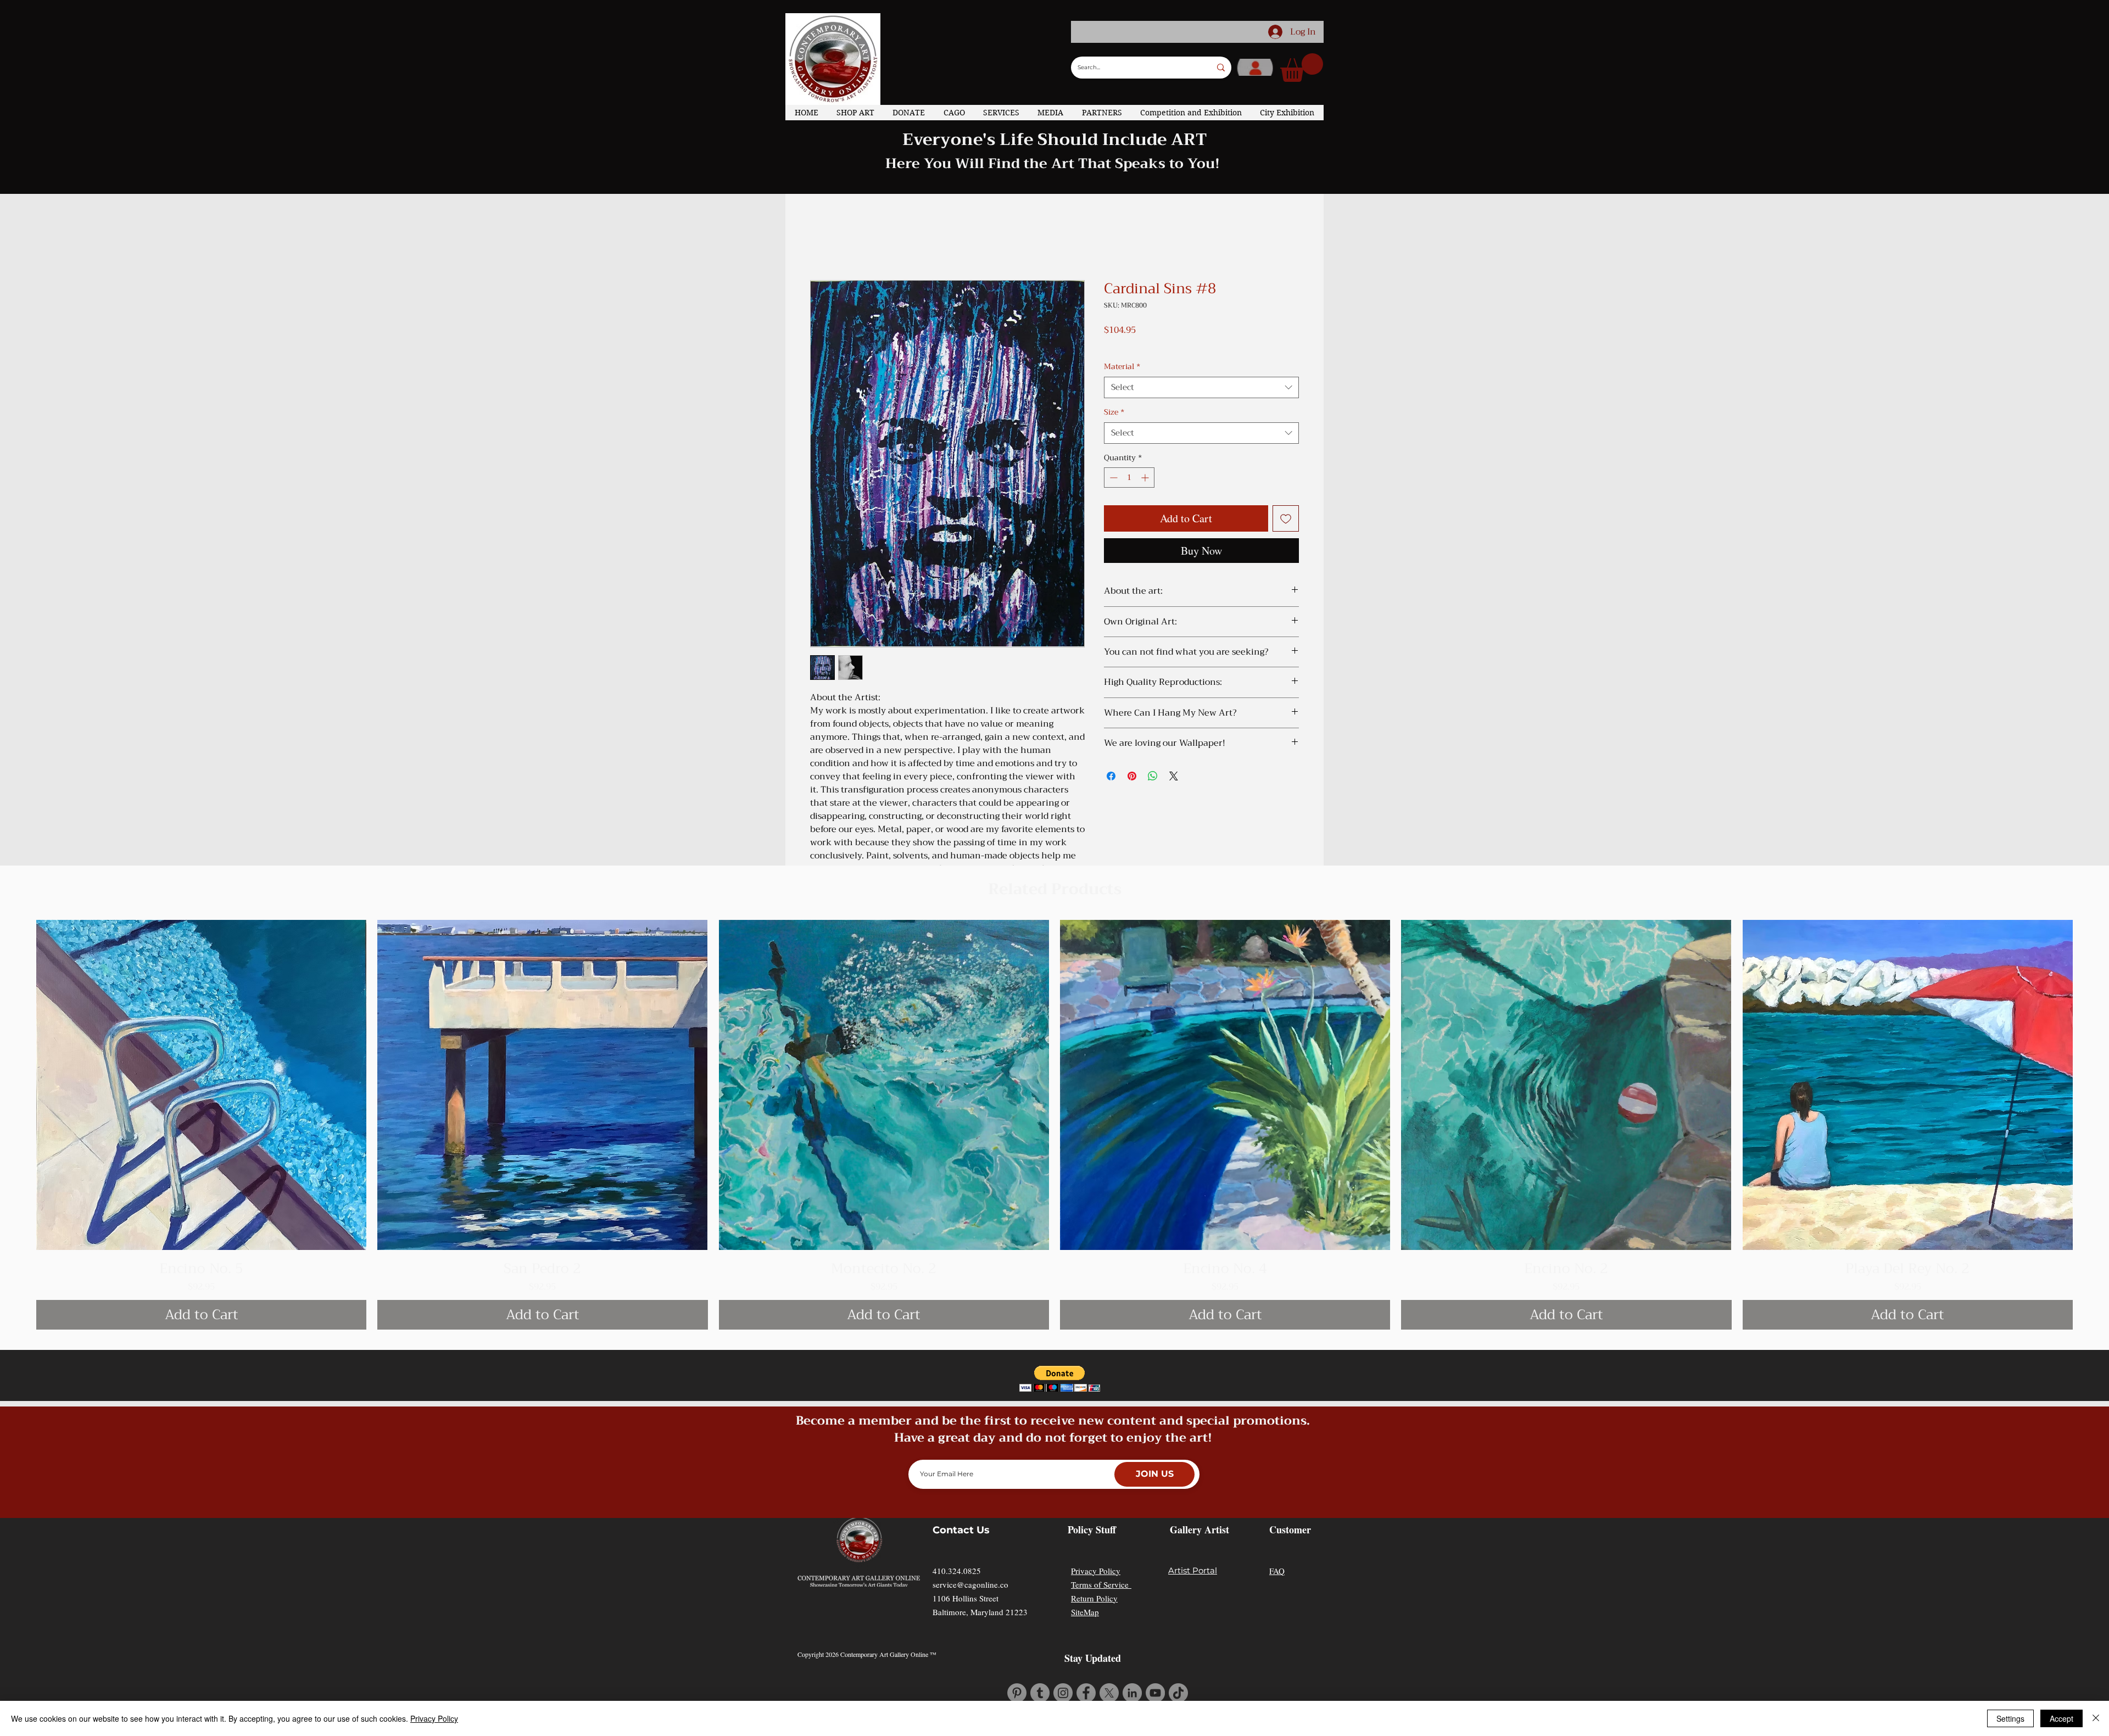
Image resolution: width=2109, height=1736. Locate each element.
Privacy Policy (1096, 1571)
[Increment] (1146, 478)
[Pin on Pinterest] (1132, 776)
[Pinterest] (1017, 1693)
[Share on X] (1174, 776)
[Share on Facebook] (1111, 776)
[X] (1109, 1693)
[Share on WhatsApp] (1153, 776)
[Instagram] (1063, 1693)
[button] (1302, 68)
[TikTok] (1178, 1693)
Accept (2061, 1718)
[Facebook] (1086, 1693)
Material (1122, 367)
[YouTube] (1155, 1693)
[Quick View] (201, 1085)
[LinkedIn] (1132, 1693)
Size (1114, 412)
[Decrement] (1112, 478)
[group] (1054, 1125)
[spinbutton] (1129, 478)
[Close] (2096, 1718)
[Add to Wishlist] (1286, 518)
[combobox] (1201, 387)
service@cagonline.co (970, 1584)
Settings (2010, 1718)
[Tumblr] (1040, 1693)
